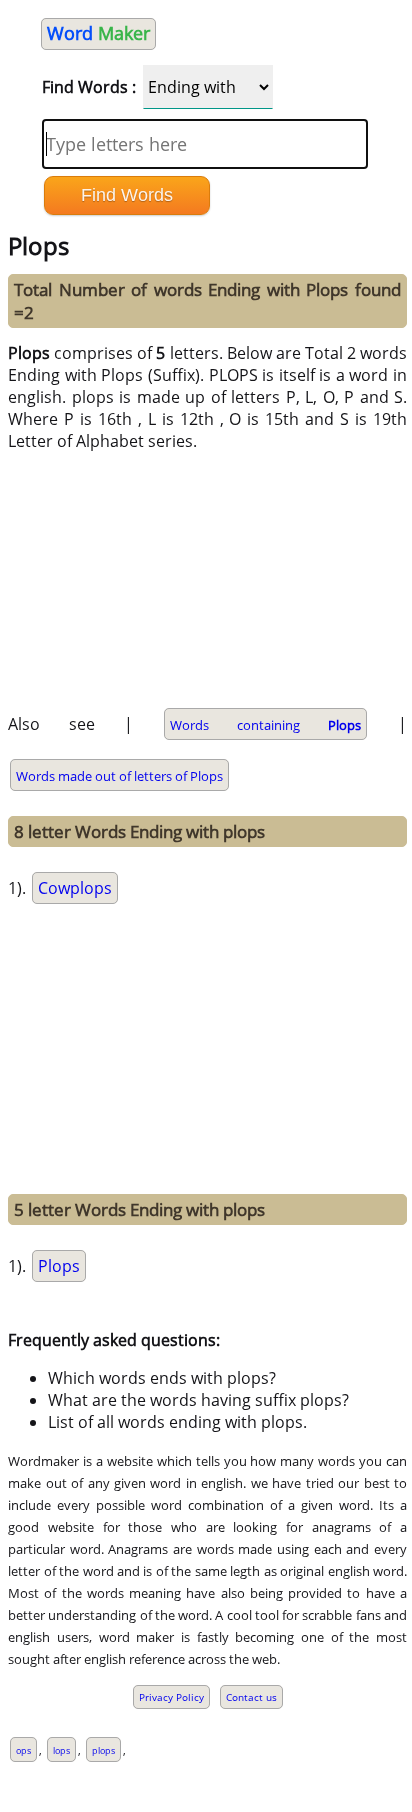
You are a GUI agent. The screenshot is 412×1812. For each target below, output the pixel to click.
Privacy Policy (171, 1697)
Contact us (251, 1697)
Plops (59, 1266)
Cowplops (75, 888)
